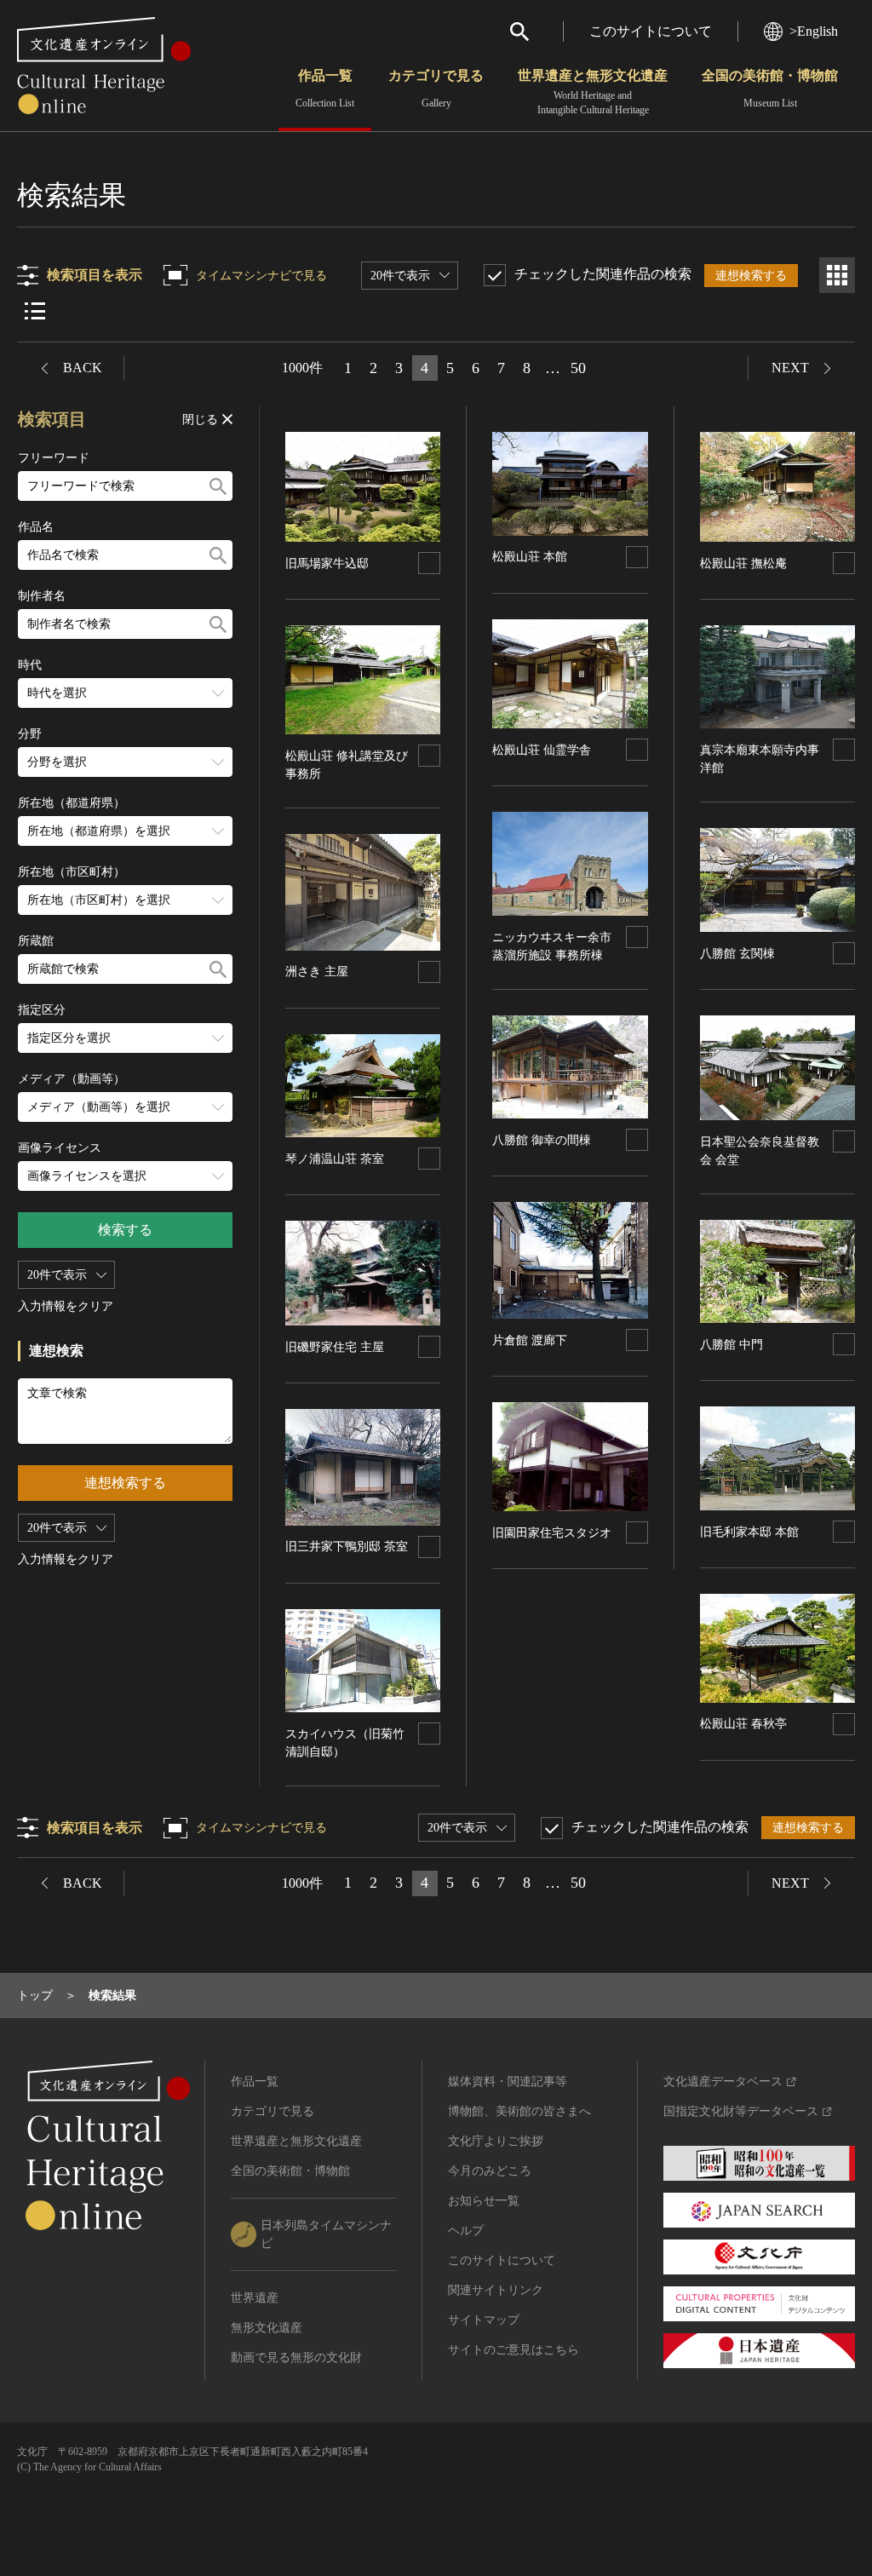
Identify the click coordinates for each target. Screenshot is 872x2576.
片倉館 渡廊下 (530, 1340)
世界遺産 (255, 2298)
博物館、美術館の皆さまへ (519, 2111)
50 (578, 368)
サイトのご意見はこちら (513, 2350)
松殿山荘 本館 (530, 557)
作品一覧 (325, 89)
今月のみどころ (490, 2171)
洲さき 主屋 (317, 972)
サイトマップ (484, 2320)
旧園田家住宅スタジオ (552, 1533)
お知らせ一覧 (484, 2201)
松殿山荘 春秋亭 (743, 1724)
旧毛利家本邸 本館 (749, 1532)
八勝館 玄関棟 (737, 954)
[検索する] (218, 486)
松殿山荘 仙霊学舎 (542, 750)
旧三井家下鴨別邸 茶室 (347, 1547)
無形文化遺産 (267, 2328)
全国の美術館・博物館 (770, 89)
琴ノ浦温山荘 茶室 (335, 1159)
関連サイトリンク (496, 2290)
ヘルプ (466, 2231)
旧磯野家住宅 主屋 (335, 1347)
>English (814, 31)
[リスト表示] (35, 311)
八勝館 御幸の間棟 (542, 1140)
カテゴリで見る (436, 89)
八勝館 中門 (731, 1345)
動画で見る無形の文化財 (296, 2357)
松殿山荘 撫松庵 (743, 563)
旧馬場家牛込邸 (327, 563)
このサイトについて (651, 31)
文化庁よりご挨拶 (496, 2141)
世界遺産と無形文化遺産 (593, 92)
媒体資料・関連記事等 (508, 2081)
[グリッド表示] (837, 275)
